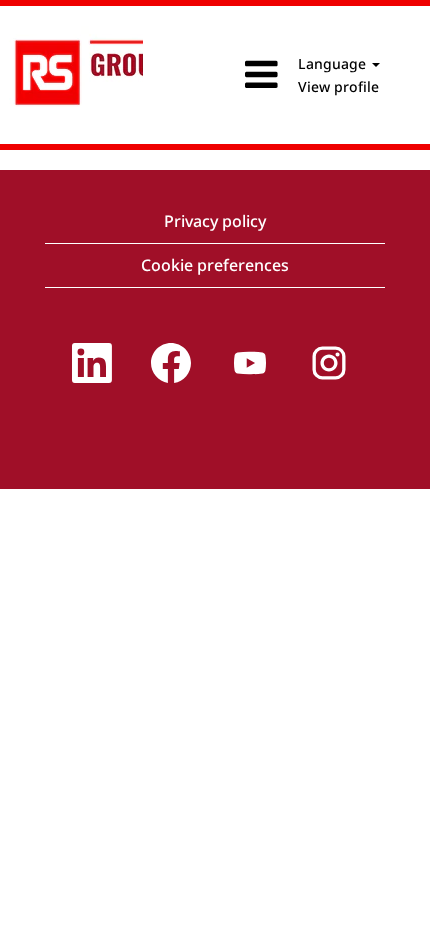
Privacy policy (215, 221)
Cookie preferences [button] (215, 265)
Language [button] (334, 63)
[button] (214, 74)
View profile (338, 86)
